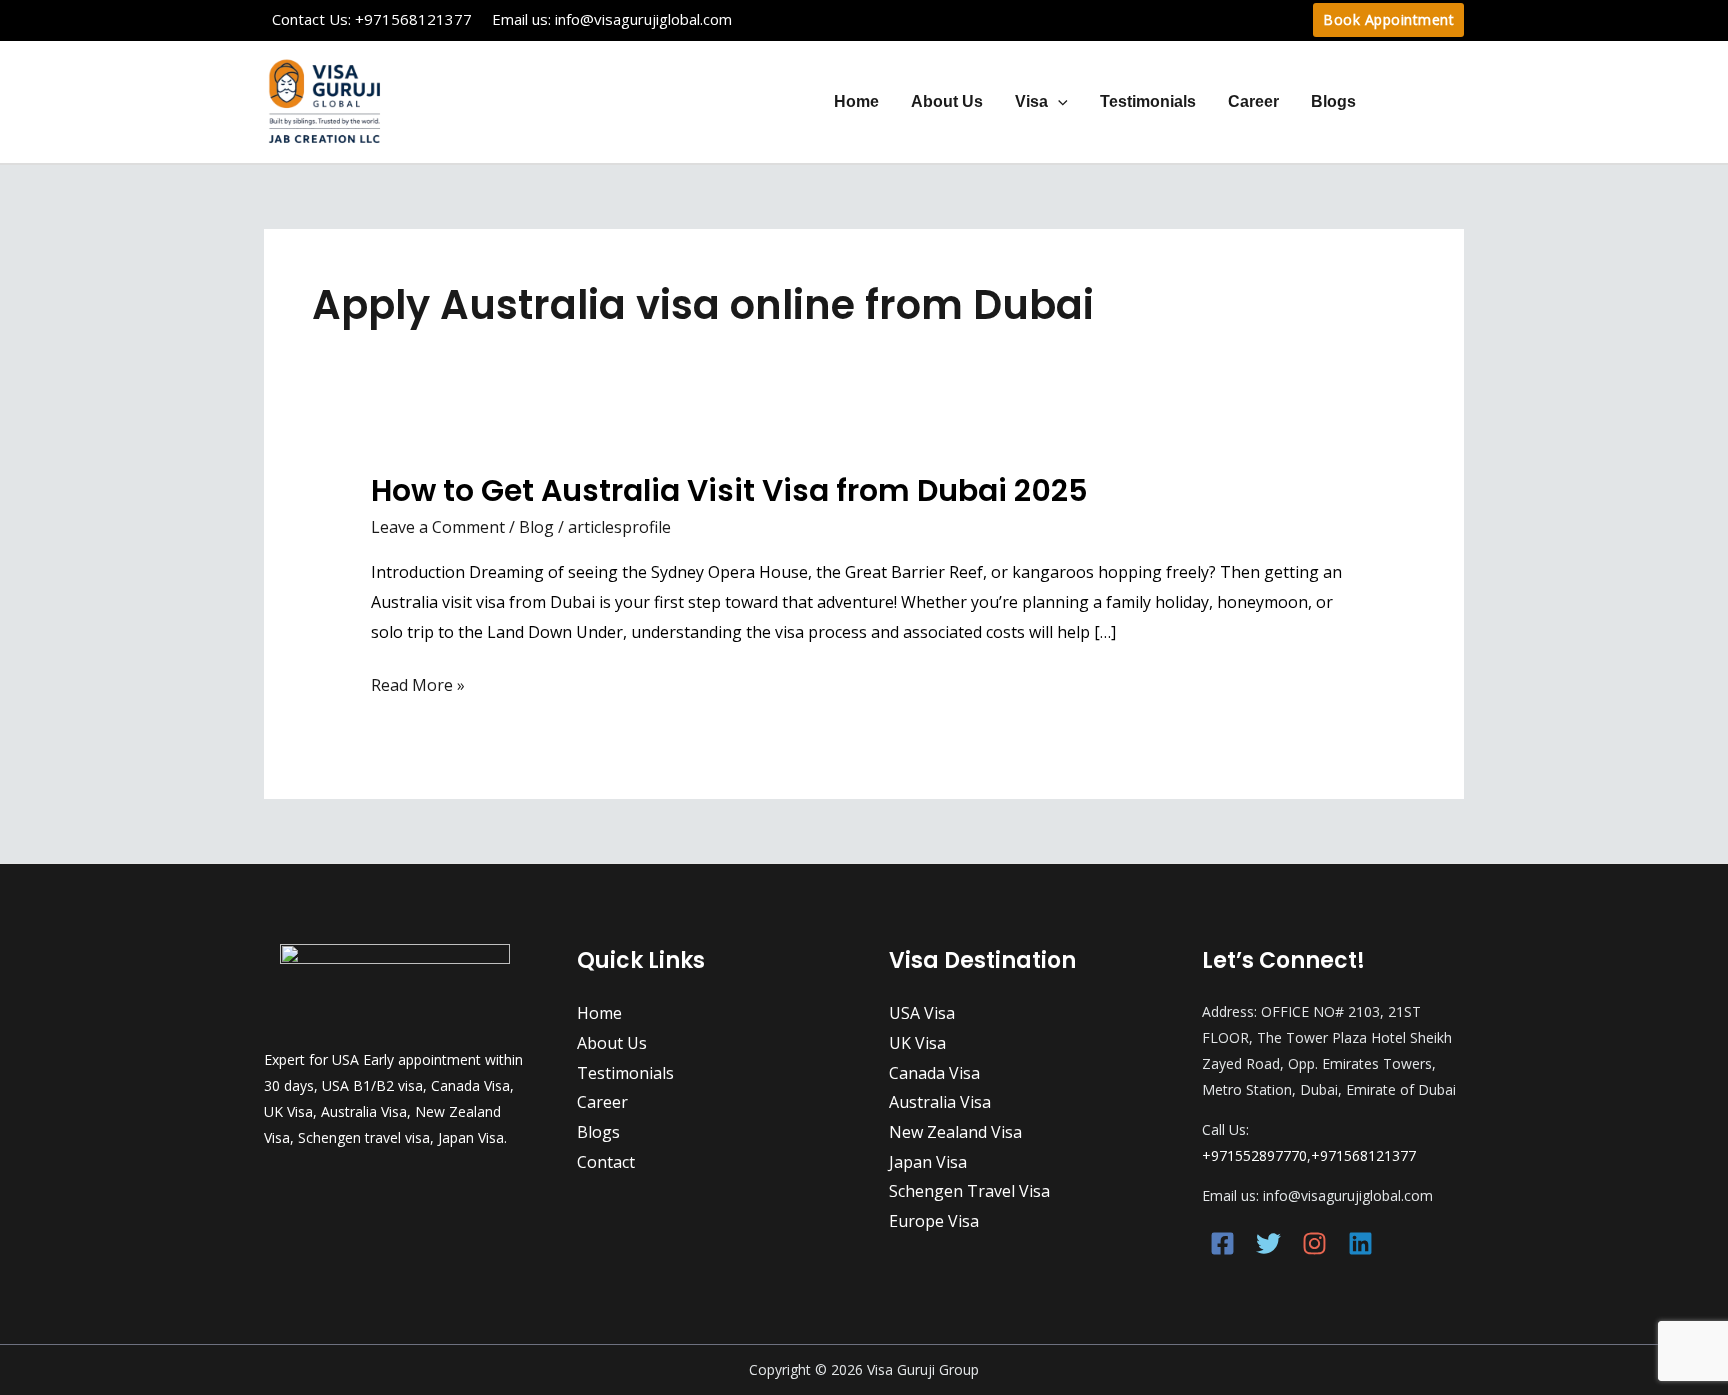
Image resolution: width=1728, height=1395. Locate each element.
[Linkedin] (1360, 1243)
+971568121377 (413, 19)
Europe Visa (934, 1221)
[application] (1058, 101)
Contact (1418, 101)
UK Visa (917, 1043)
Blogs (1333, 101)
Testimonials (1148, 101)
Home (856, 101)
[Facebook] (1222, 1243)
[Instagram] (1314, 1243)
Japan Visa (928, 1162)
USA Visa (922, 1013)
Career (1253, 101)
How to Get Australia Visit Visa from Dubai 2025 (729, 490)
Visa (1031, 101)
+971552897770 (1254, 1155)
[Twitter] (1268, 1243)
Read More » (418, 686)
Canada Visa (934, 1073)
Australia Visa (940, 1102)
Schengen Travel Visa (969, 1191)
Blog (536, 527)
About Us (947, 101)
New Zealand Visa (955, 1132)
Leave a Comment (438, 527)
